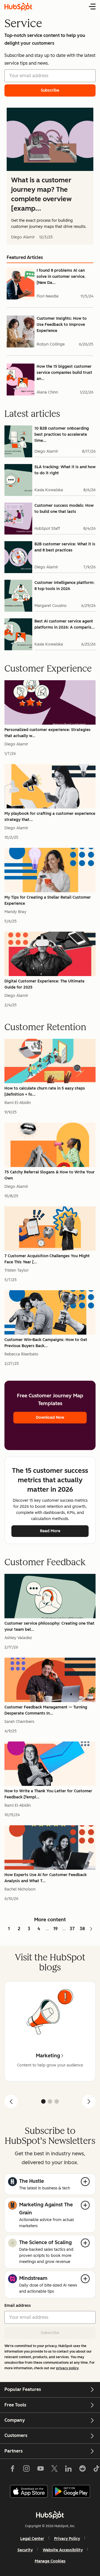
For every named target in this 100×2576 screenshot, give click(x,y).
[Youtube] (40, 2470)
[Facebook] (12, 2470)
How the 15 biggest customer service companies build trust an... (64, 373)
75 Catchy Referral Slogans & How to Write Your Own (50, 1175)
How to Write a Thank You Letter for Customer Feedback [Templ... (48, 1794)
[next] (89, 2101)
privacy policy (67, 2368)
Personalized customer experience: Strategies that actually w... (47, 733)
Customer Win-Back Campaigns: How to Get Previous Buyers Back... (46, 1343)
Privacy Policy (67, 2539)
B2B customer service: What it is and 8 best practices (65, 547)
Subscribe (50, 2333)
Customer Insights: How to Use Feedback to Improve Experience (62, 325)
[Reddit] (82, 2470)
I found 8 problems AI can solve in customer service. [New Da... (61, 277)
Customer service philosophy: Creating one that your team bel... (49, 1626)
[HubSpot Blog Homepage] (18, 7)
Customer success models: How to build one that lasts (64, 509)
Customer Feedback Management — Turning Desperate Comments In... (46, 1710)
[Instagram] (26, 2470)
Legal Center (32, 2539)
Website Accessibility (63, 2550)
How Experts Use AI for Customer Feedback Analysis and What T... (46, 1878)
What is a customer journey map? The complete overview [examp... (41, 194)
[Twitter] (54, 2470)
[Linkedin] (68, 2470)
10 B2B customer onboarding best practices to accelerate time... (62, 434)
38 (82, 1929)
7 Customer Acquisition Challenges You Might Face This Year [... (47, 1259)
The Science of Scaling (45, 2242)
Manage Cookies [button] (50, 2561)
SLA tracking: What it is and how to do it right (65, 470)
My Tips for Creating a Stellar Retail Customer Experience (48, 900)
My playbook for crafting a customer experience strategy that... (50, 817)
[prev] (11, 2101)
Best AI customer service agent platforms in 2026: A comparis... (65, 624)
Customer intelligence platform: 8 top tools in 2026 (64, 586)
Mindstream (33, 2278)
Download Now (50, 1417)
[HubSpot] (50, 2515)
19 (56, 1929)
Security (25, 2550)
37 (72, 1929)
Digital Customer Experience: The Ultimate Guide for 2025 (44, 984)
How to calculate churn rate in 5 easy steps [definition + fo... (45, 1091)
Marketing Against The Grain (46, 2209)
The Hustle (32, 2181)
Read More (50, 1531)
